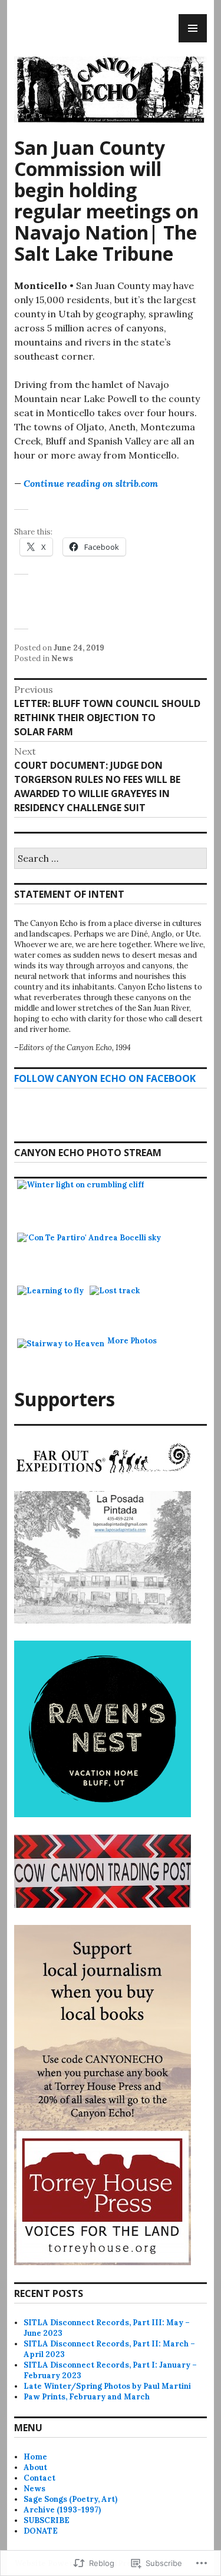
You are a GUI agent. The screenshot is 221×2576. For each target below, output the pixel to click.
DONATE (41, 2531)
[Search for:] (111, 859)
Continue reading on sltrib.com (91, 483)
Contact (39, 2478)
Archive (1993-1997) (62, 2510)
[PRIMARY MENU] (193, 28)
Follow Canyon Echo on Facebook (105, 1078)
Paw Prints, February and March (87, 2397)
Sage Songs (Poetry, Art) (70, 2499)
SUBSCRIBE (47, 2520)
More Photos (132, 1341)
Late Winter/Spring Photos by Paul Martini (107, 2386)
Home (35, 2457)
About (35, 2467)
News (62, 658)
